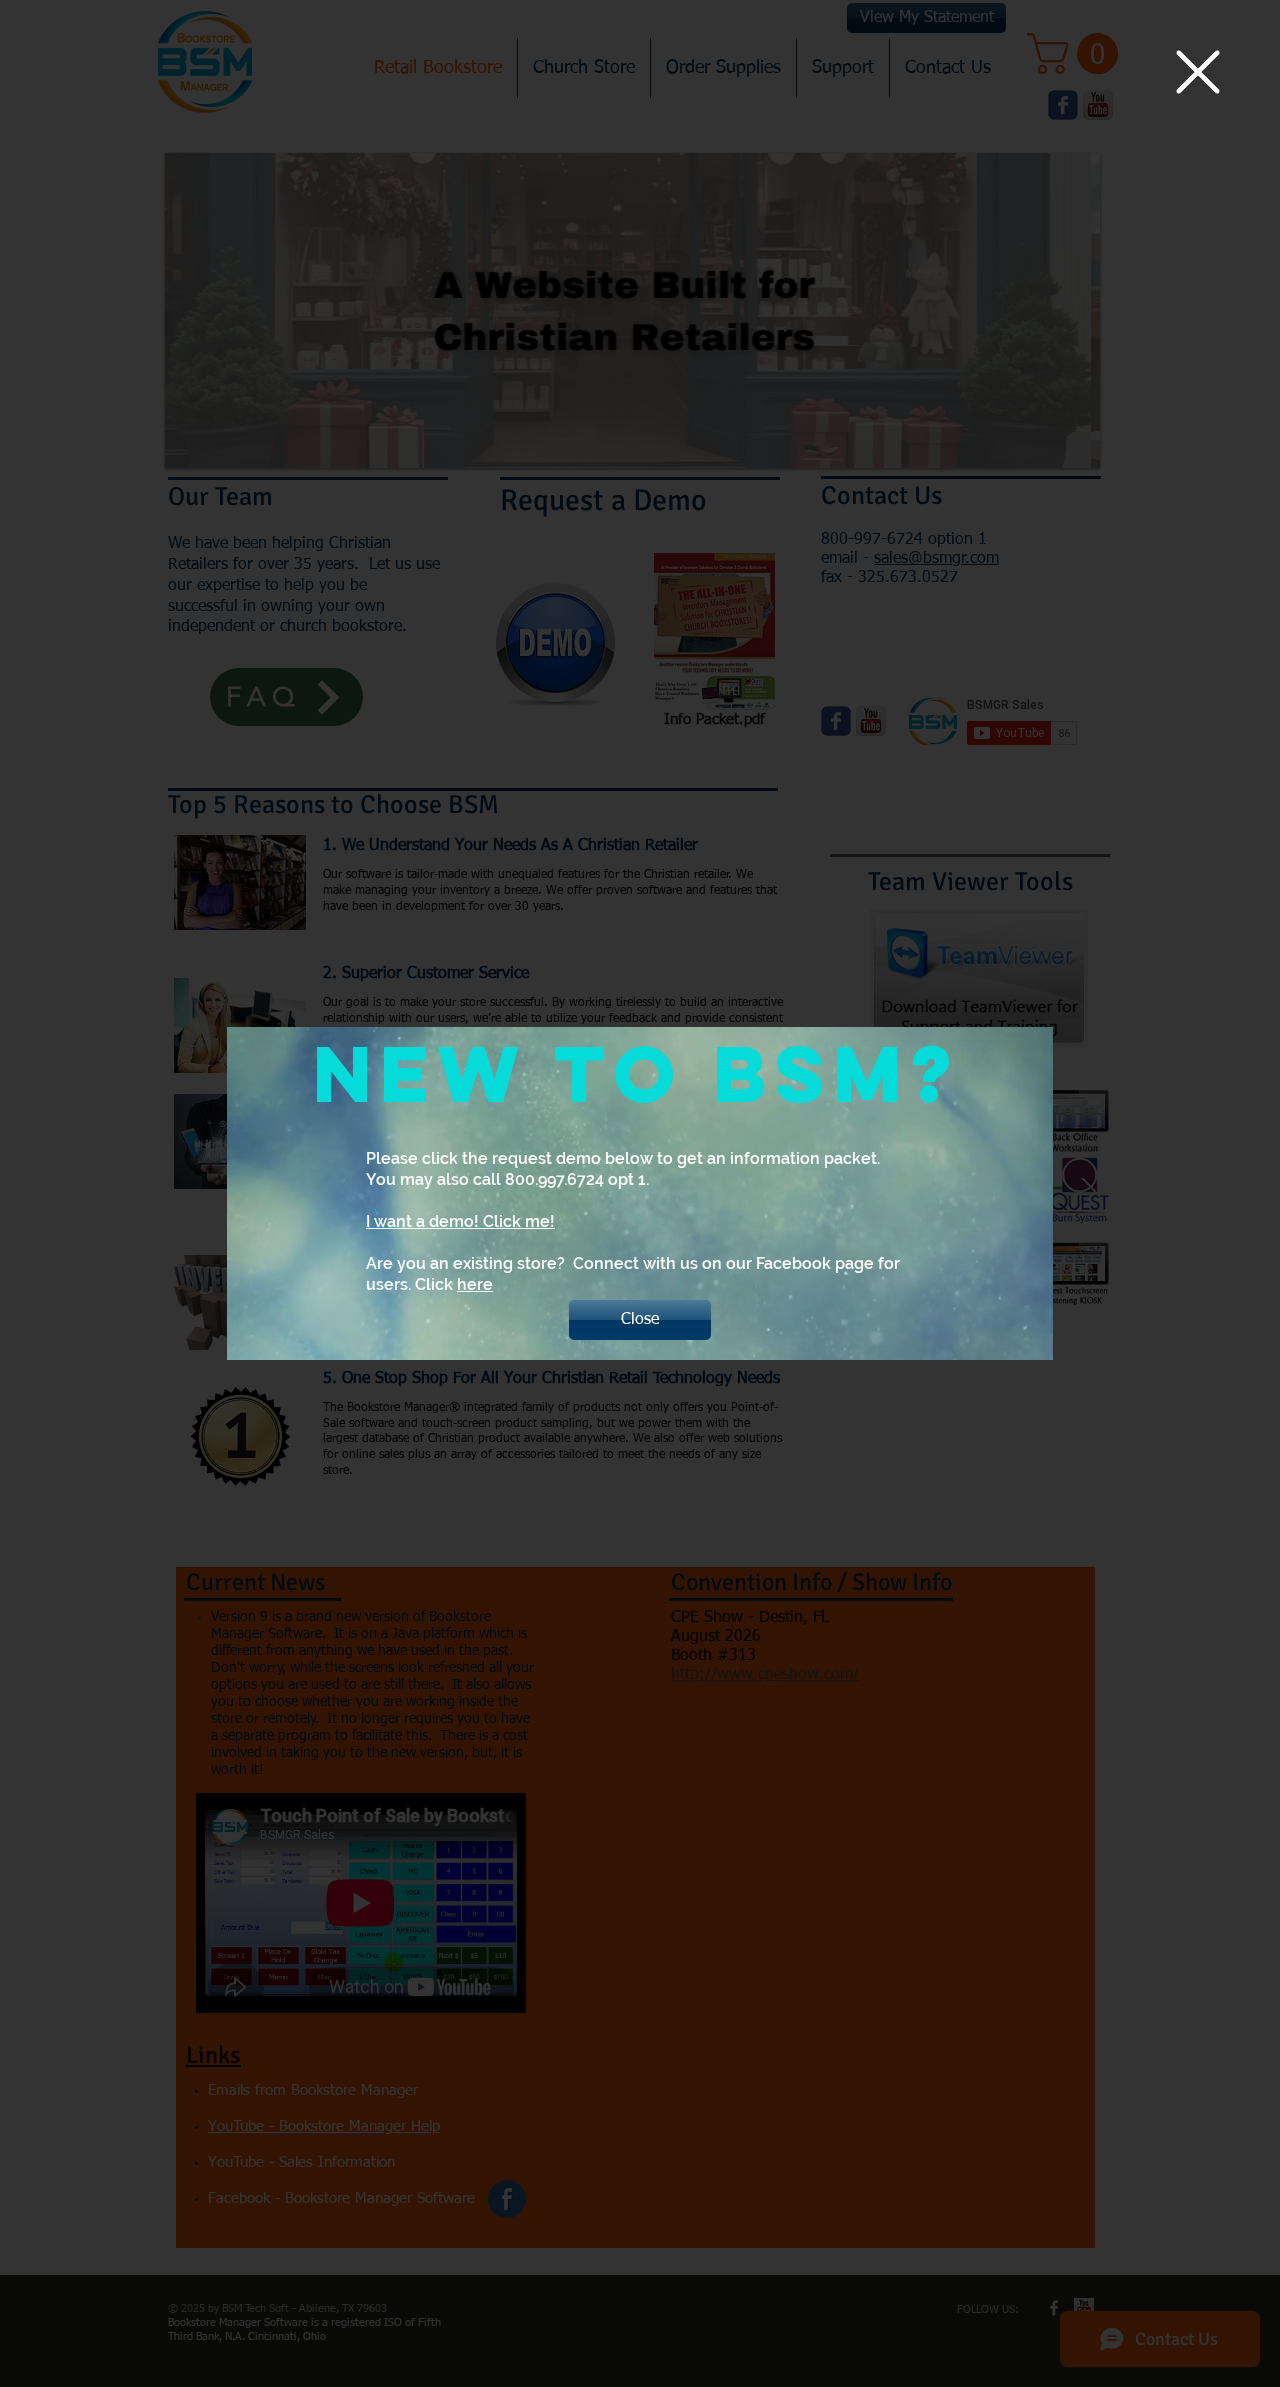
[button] (1198, 72)
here (475, 1284)
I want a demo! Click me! (460, 1221)
